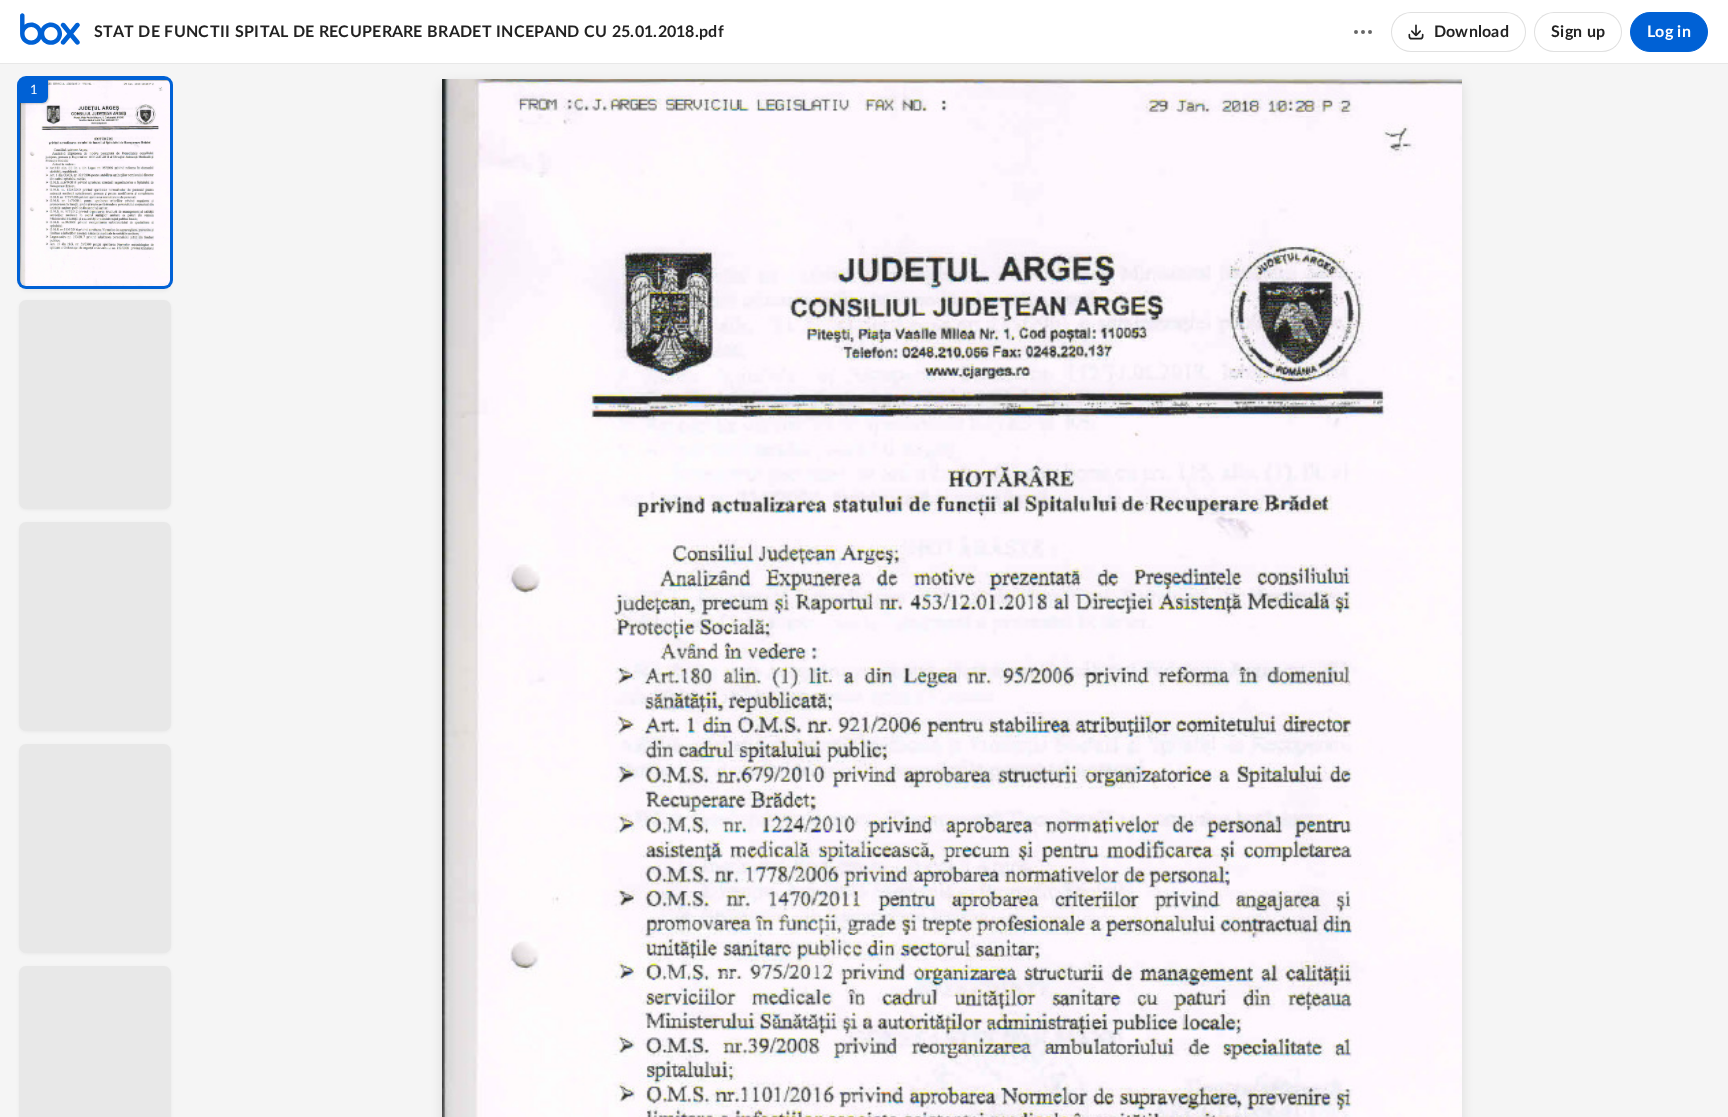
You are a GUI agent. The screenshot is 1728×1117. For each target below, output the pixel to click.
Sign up (1578, 32)
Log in (1669, 32)
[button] (95, 182)
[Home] (50, 32)
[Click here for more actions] (1363, 32)
